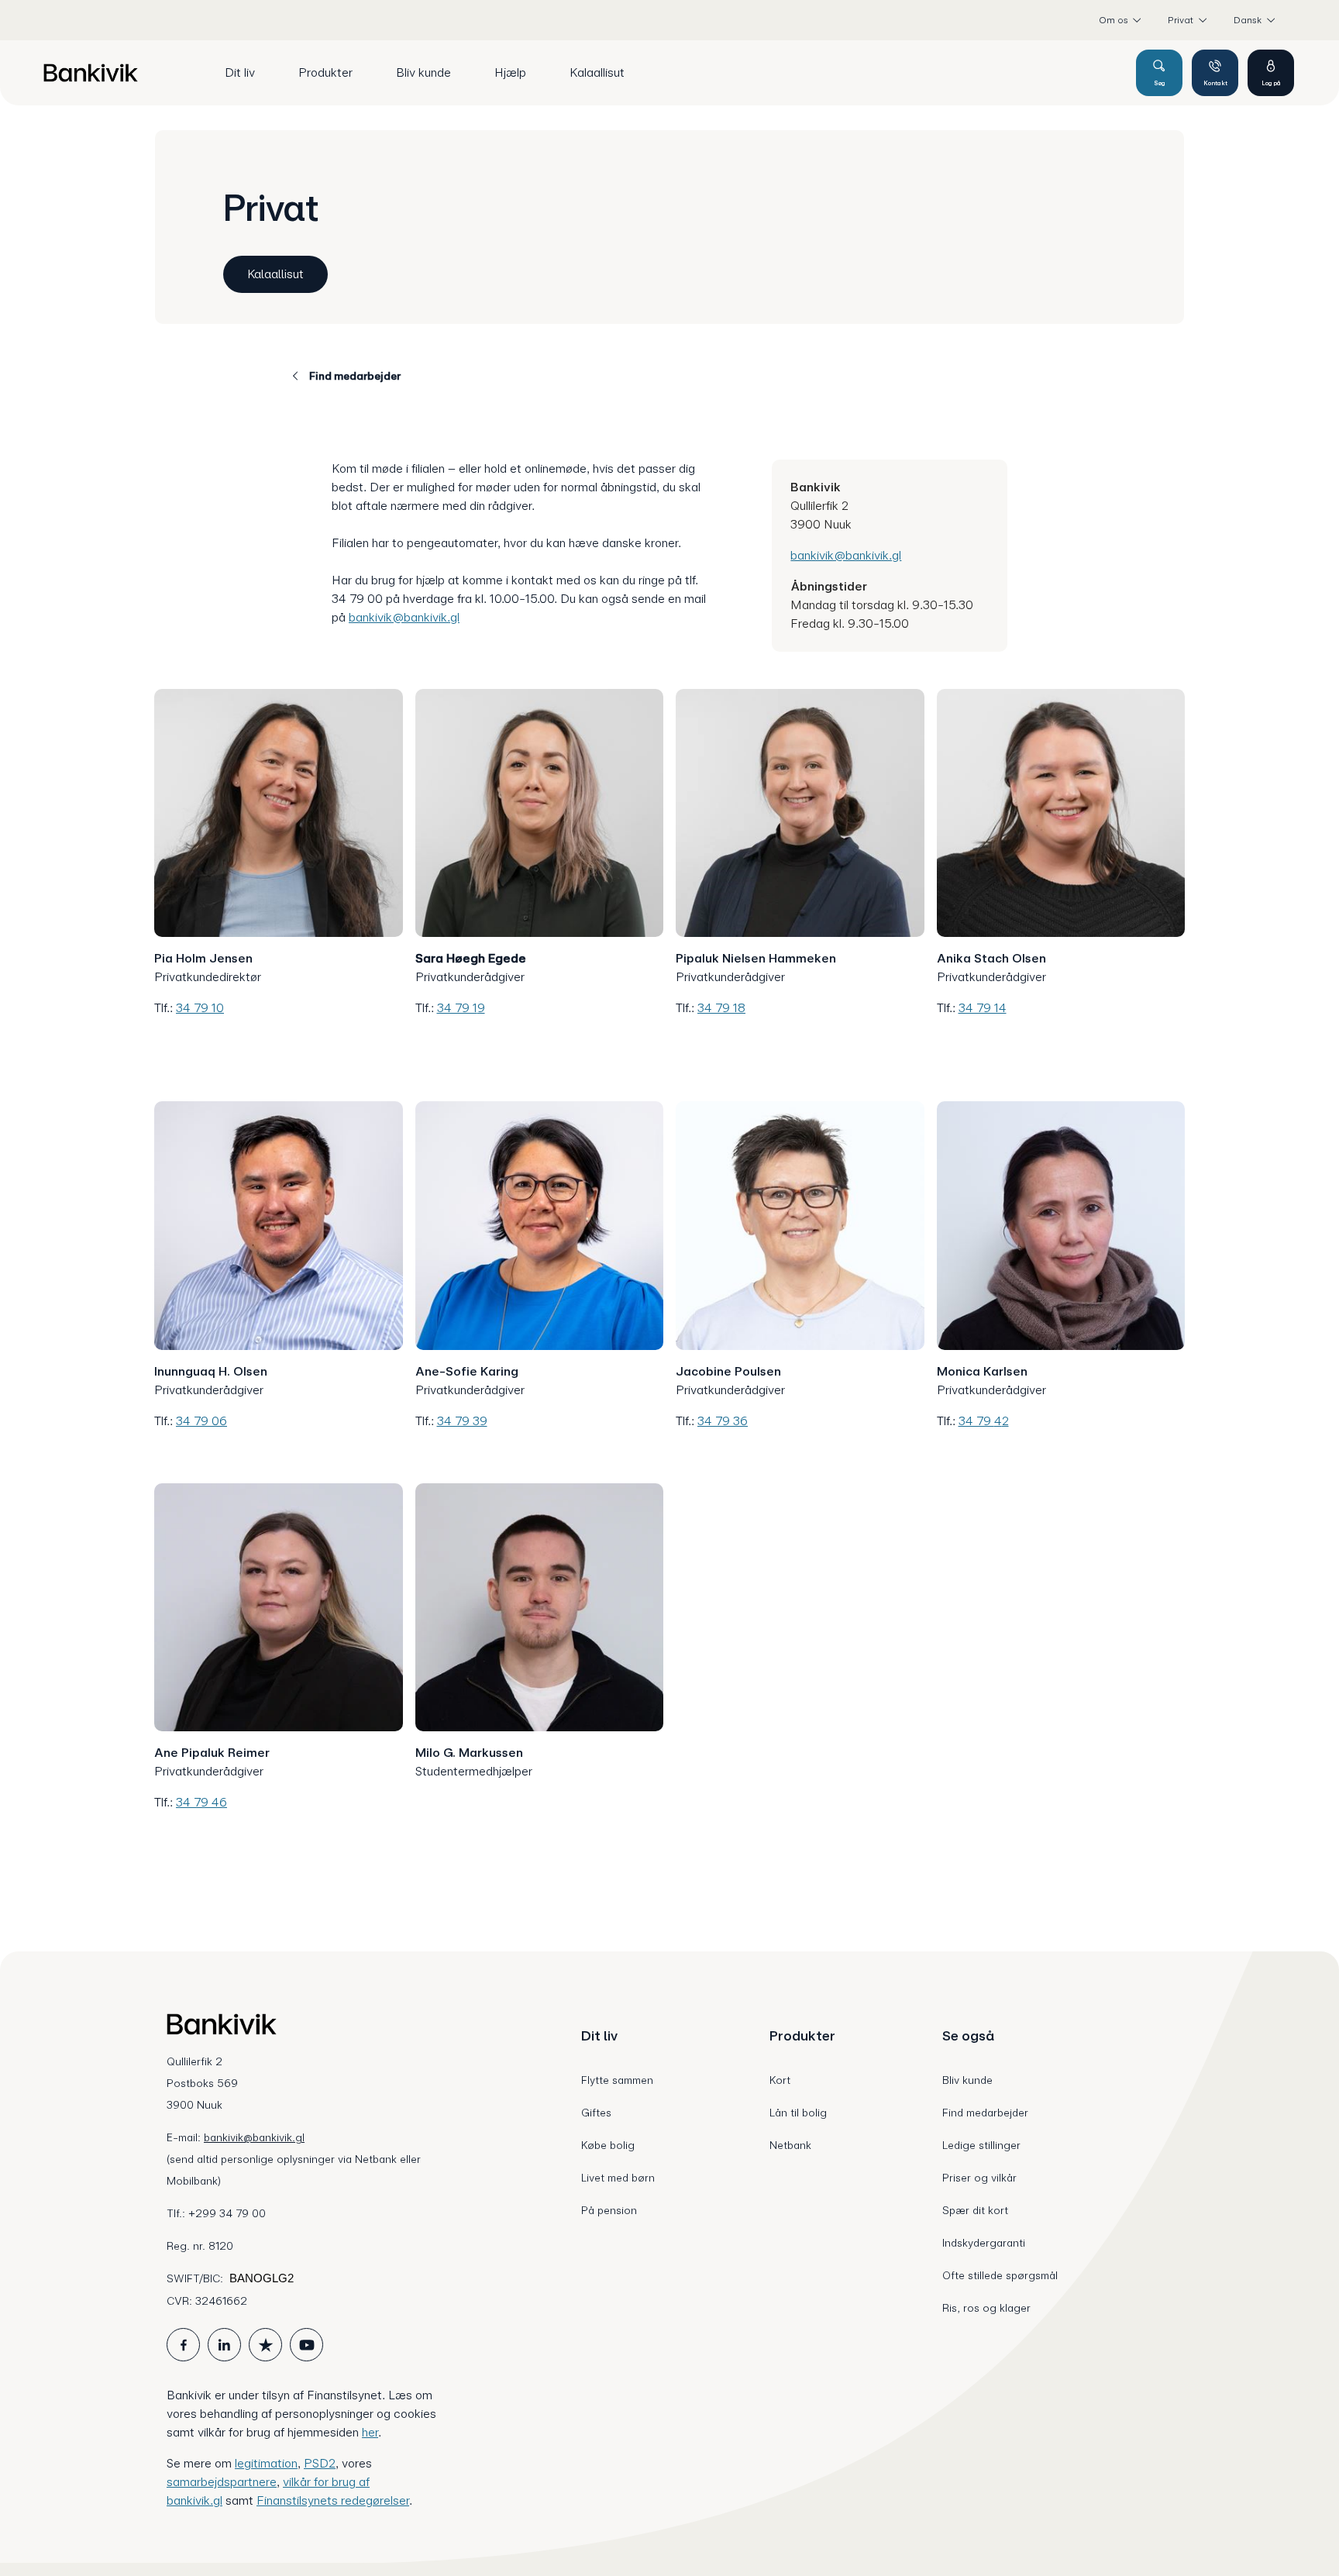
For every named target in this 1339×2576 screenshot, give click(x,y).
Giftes (596, 2113)
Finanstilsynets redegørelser (333, 2500)
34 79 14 (983, 1008)
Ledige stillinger (981, 2145)
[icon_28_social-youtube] (306, 2345)
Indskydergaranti (984, 2243)
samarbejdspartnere (222, 2482)
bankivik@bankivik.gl (404, 617)
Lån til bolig (798, 2113)
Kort (780, 2080)
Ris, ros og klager (986, 2308)
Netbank (790, 2145)
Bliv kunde (967, 2080)
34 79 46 (201, 1802)
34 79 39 (462, 1421)
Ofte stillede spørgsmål (1000, 2275)
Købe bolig (608, 2145)
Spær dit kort (975, 2210)
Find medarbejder (985, 2113)
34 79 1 (457, 1008)
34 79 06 (201, 1421)
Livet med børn (618, 2178)
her (370, 2432)
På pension (609, 2210)
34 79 (976, 1421)
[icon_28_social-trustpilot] (265, 2345)
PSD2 (320, 2463)
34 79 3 (719, 1421)
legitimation (266, 2463)
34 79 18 (721, 1008)
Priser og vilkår (979, 2178)
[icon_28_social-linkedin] (224, 2345)
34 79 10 (200, 1008)
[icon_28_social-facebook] (183, 2345)
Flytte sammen (617, 2080)
